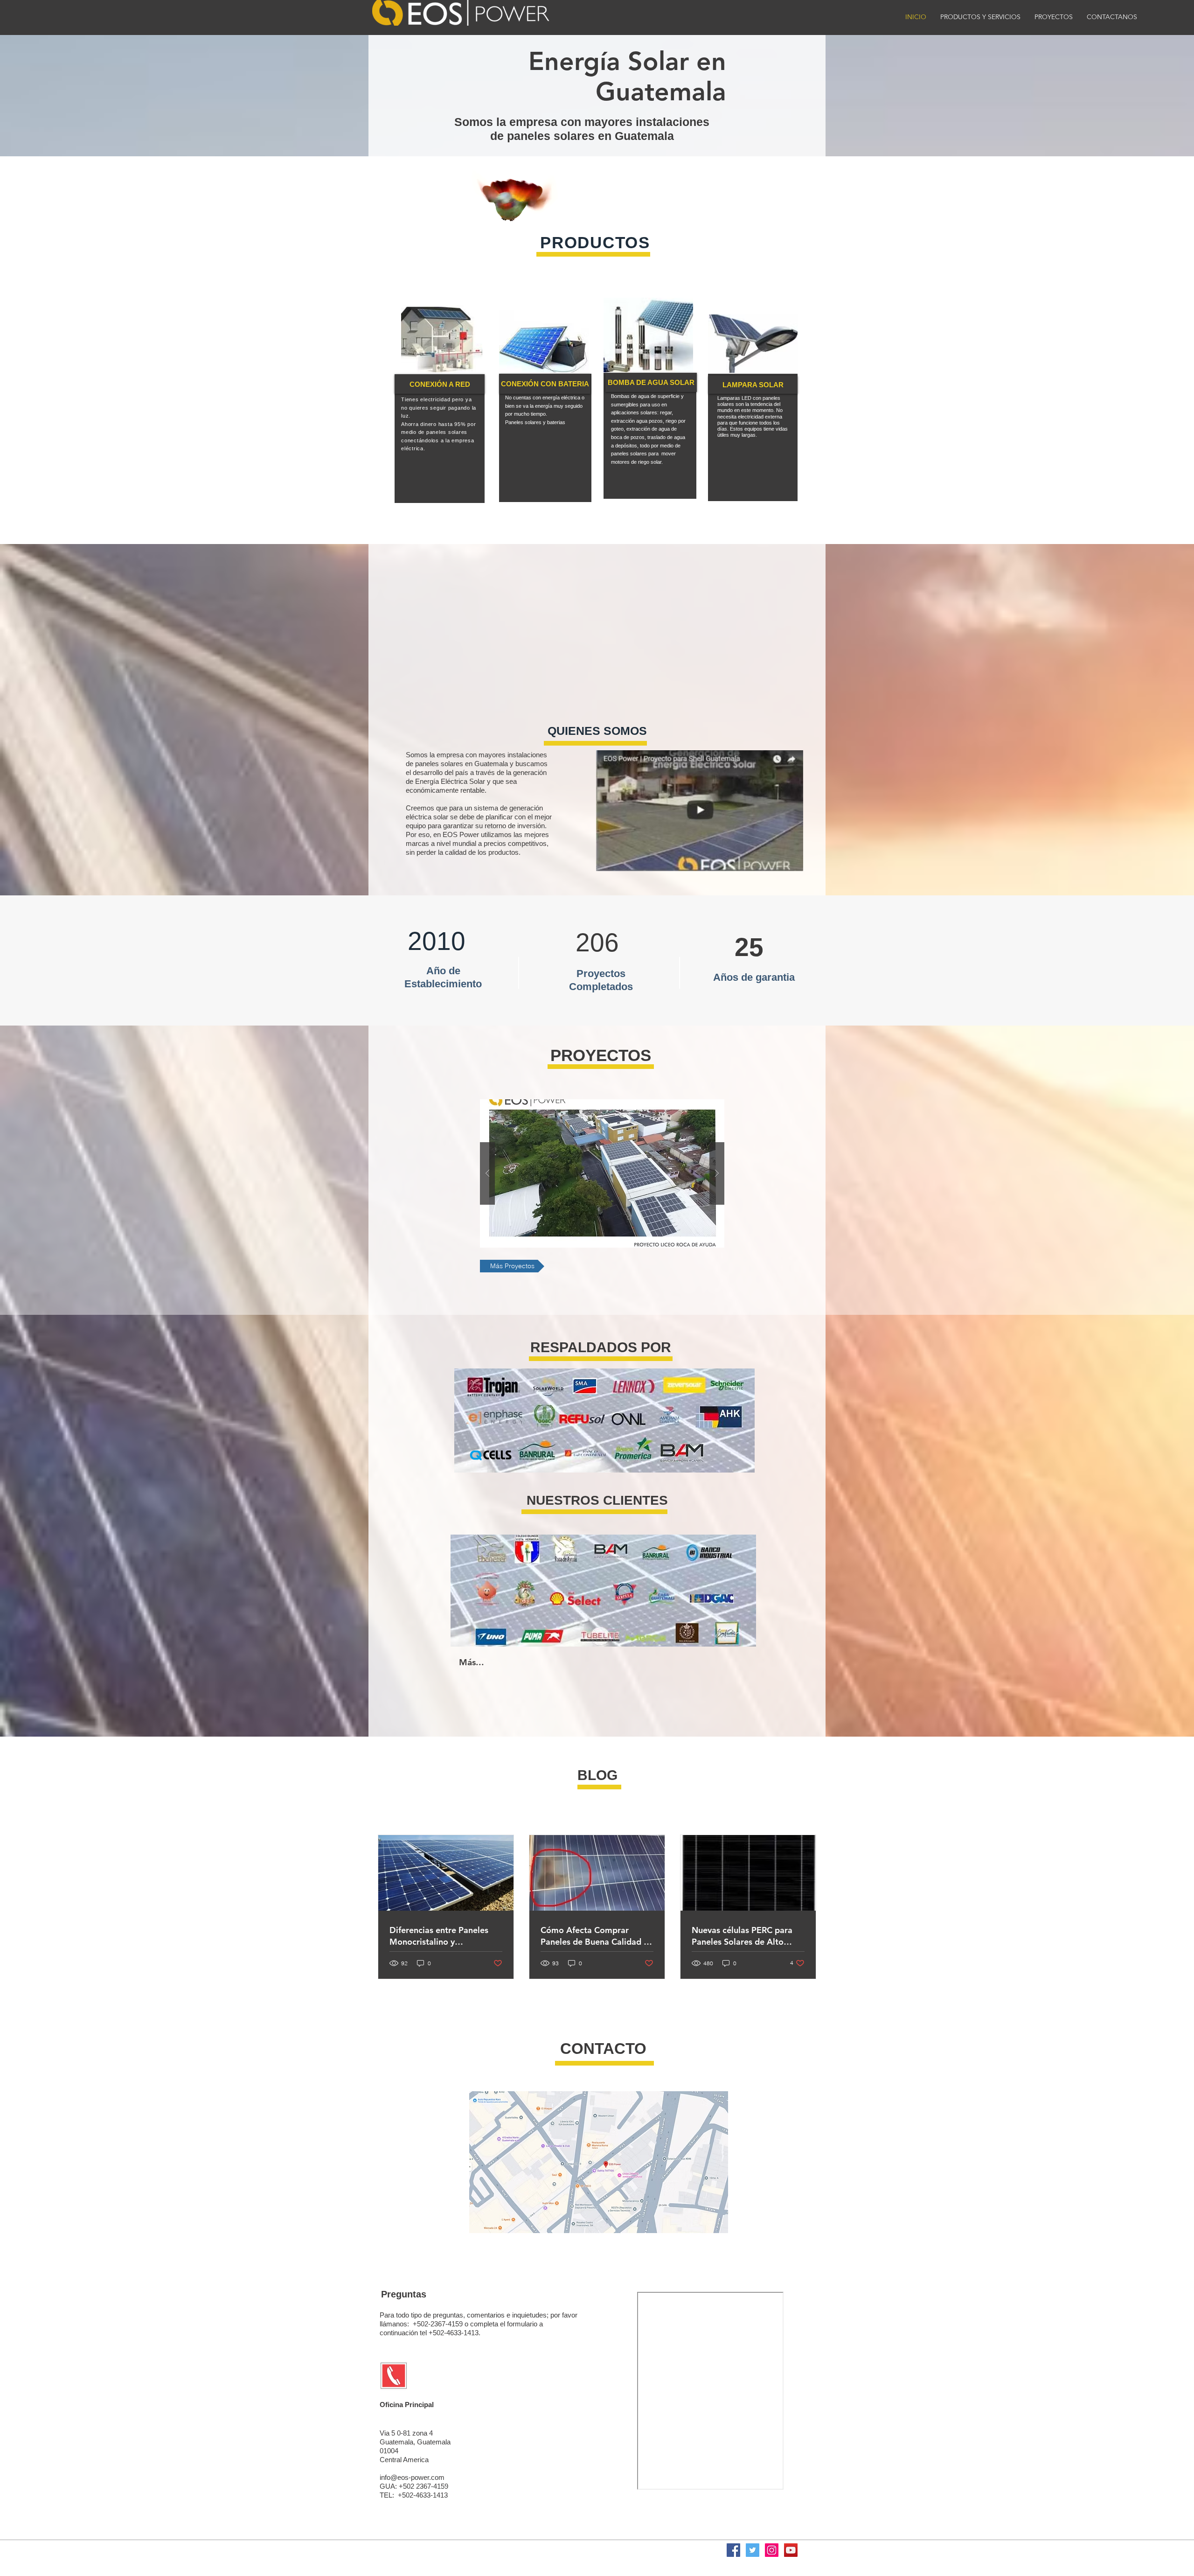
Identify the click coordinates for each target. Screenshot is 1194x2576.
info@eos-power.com (412, 2477)
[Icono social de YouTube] (791, 2550)
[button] (602, 1173)
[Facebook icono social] (733, 2550)
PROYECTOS (601, 1055)
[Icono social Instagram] (772, 2550)
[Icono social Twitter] (753, 2550)
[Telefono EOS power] (394, 2376)
